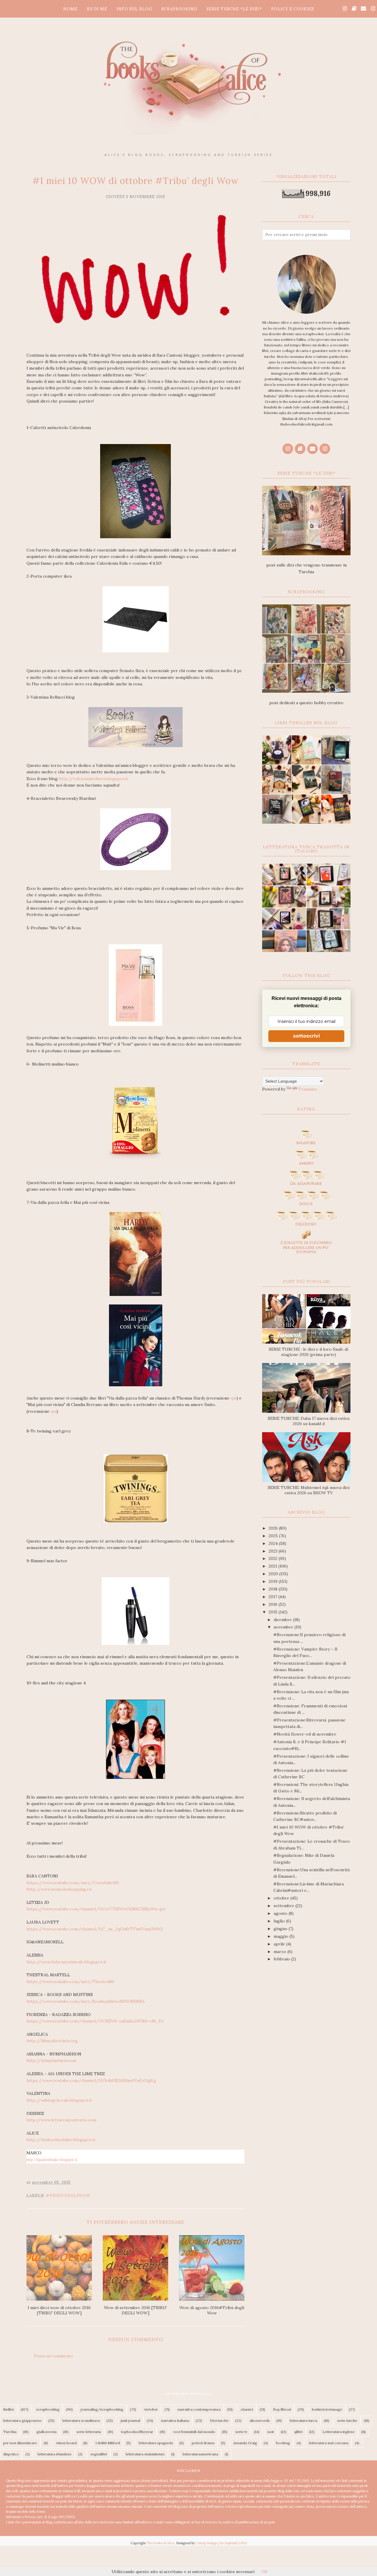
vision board (66, 2443)
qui (234, 1398)
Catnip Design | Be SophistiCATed (221, 2543)
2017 (273, 1597)
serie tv (241, 2432)
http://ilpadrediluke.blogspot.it (52, 2160)
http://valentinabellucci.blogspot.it (93, 779)
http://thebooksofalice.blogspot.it (61, 2140)
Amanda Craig (245, 2443)
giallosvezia (47, 2432)
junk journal (130, 2420)
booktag (283, 2443)
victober (151, 2409)
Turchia (10, 2432)
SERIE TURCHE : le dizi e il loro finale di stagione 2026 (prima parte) (309, 1352)
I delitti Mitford (108, 2443)
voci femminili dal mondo (194, 2432)
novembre (284, 1627)
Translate (308, 1089)
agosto (281, 1913)
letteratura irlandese (55, 2454)
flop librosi (282, 2409)
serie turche (347, 2420)
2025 (274, 1536)
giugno (281, 1929)
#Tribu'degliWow (68, 2196)
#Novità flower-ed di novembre (305, 1734)
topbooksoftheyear (137, 2432)
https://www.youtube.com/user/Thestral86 (70, 1982)
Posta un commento (53, 2356)
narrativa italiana (175, 2420)
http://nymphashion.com (51, 2060)
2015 (274, 1612)
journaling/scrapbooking (102, 2409)
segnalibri (99, 2454)
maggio (282, 1936)
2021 (273, 1566)
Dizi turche (219, 2420)
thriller (9, 2409)
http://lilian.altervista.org (52, 2041)
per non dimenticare (20, 2443)
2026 (274, 1528)
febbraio (282, 1959)
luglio (280, 1921)
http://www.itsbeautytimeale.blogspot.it (66, 1962)
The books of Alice (161, 2543)
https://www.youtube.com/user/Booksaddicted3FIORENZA (86, 2001)
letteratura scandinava (81, 2420)
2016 (274, 1604)
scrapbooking (48, 2409)
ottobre (282, 1898)
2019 (274, 1581)
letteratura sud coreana (329, 2443)
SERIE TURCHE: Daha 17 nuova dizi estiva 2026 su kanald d (309, 1421)
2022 (274, 1558)
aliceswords (260, 2420)
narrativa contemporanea (199, 2409)
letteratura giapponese (22, 2420)
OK (265, 2572)
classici (247, 2409)
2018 (274, 1589)
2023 (274, 1551)
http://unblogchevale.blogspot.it (59, 2100)
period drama (203, 2443)
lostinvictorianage (327, 2409)
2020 (274, 1574)
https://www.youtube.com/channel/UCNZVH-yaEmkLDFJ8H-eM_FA (95, 2021)
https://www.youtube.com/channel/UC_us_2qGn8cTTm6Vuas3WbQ (95, 1929)
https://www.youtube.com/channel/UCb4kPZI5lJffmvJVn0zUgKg (91, 2080)
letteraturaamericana (200, 2454)
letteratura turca (304, 2420)
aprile (280, 1944)
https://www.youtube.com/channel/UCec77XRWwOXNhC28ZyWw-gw (96, 1909)
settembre (285, 1906)
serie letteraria (89, 2432)
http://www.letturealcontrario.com (61, 2120)
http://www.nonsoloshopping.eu (59, 1889)
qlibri (298, 2432)
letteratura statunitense (145, 2454)
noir (271, 2432)
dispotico (11, 2454)
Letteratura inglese (339, 2432)
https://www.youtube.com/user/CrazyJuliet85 (73, 1883)
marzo (281, 1952)
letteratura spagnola (156, 2443)
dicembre (283, 1620)
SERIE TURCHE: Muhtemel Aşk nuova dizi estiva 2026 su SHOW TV (309, 1490)
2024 (274, 1543)
